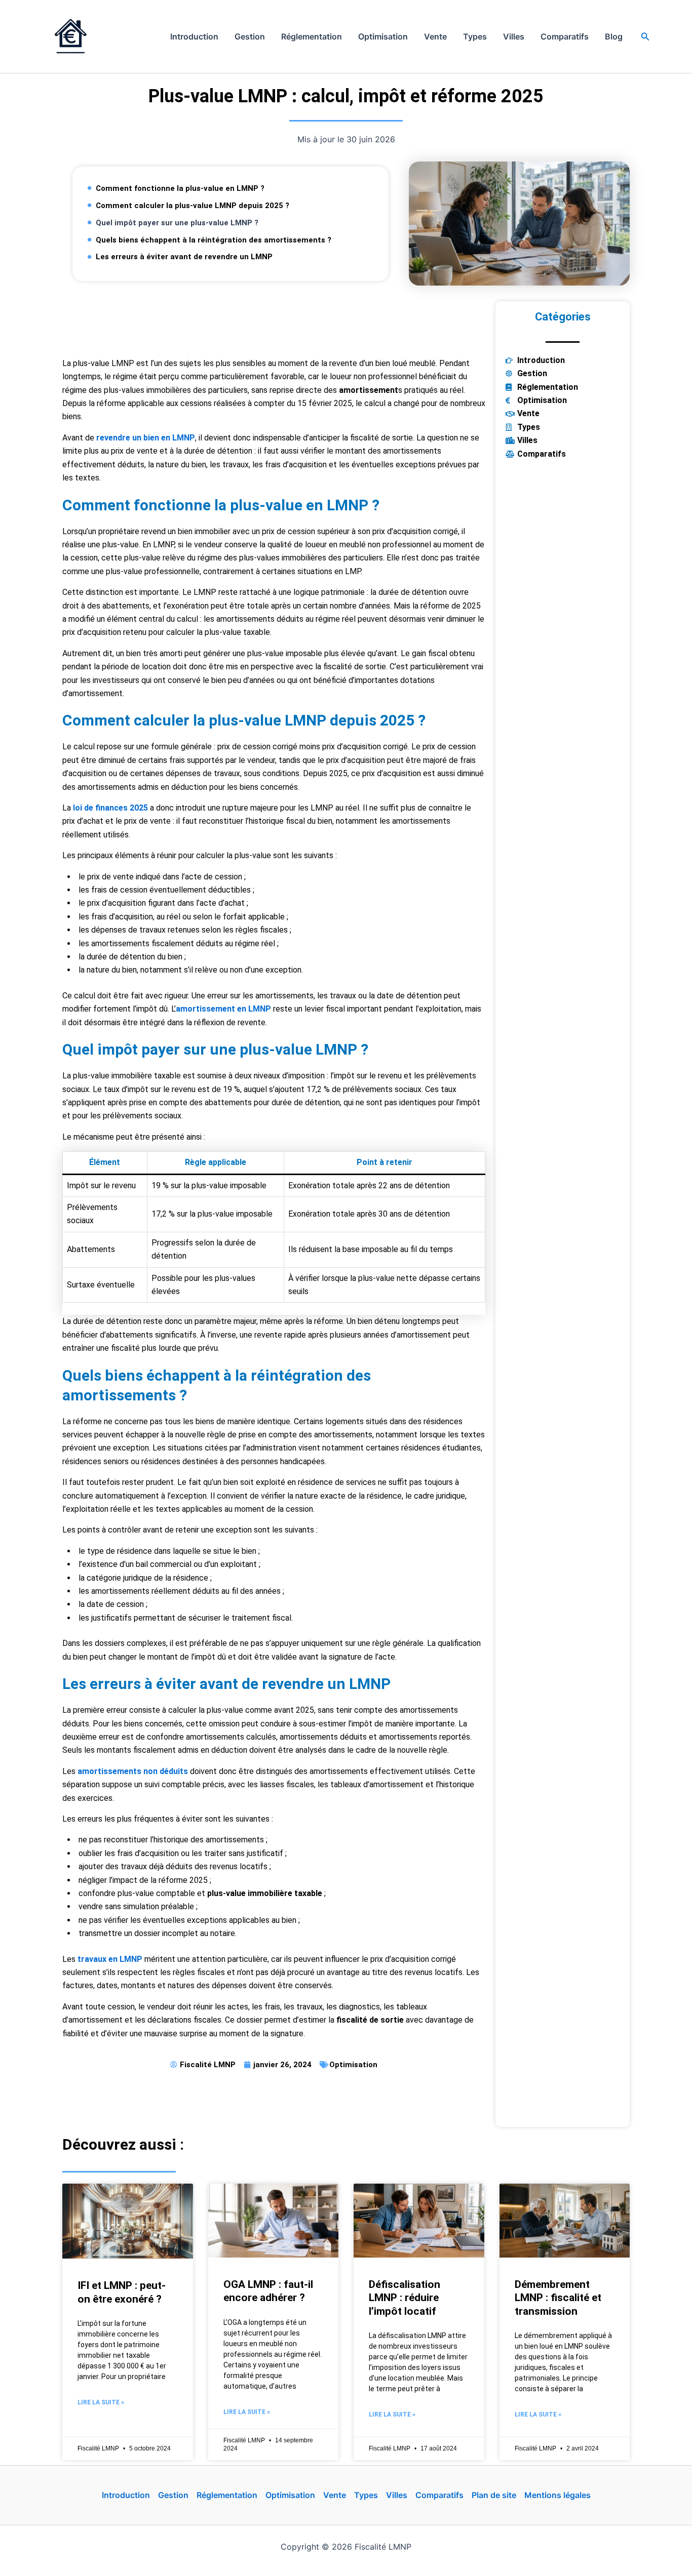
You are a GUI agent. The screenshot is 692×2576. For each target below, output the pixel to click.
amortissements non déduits (133, 1771)
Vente (435, 36)
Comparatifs (565, 36)
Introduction (194, 36)
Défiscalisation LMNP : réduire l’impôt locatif (405, 2298)
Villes (514, 36)
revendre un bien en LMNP (146, 438)
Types (475, 36)
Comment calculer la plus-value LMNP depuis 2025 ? (193, 206)
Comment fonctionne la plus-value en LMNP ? (180, 188)
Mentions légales (558, 2495)
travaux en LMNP (110, 1959)
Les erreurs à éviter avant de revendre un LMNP (184, 257)
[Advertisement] (274, 324)
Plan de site (494, 2495)
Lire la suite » (101, 2402)
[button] (645, 37)
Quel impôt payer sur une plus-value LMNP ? (177, 223)
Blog (614, 36)
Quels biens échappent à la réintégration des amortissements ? (214, 240)
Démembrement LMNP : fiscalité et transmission (558, 2298)
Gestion (250, 36)
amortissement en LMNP (223, 1009)
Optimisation (383, 36)
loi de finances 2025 (110, 808)
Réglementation (312, 36)
